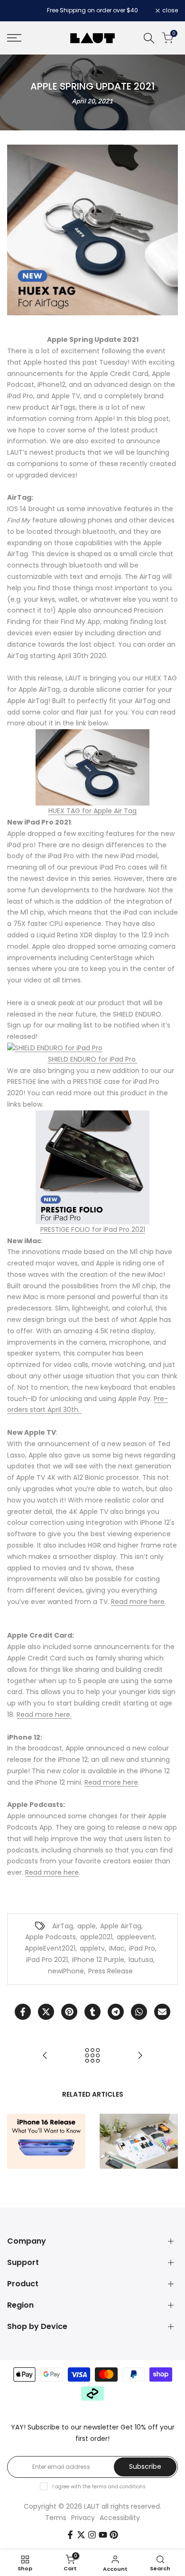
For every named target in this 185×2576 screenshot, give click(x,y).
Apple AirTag (121, 1926)
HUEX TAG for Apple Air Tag (92, 811)
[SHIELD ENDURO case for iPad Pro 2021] (92, 1048)
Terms (56, 2518)
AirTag (63, 1926)
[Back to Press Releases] (92, 2055)
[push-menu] (14, 38)
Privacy (83, 2518)
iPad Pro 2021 (47, 1960)
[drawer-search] (149, 38)
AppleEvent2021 (50, 1948)
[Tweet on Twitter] (46, 2012)
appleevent (136, 1937)
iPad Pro (142, 1948)
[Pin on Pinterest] (69, 2012)
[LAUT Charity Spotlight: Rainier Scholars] (45, 2055)
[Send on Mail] (162, 2012)
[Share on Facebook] (23, 2012)
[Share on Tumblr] (92, 2012)
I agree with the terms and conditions (99, 2487)
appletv (92, 1948)
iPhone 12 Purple (98, 1960)
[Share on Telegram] (116, 2012)
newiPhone (66, 1971)
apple (87, 1926)
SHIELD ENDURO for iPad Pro (93, 1059)
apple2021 (96, 1937)
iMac (117, 1948)
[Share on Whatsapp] (139, 2012)
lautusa (141, 1960)
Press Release (111, 1971)
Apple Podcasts (51, 1937)
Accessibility (120, 2518)
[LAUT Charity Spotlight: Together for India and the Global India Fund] (140, 2055)
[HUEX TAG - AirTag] (92, 767)
